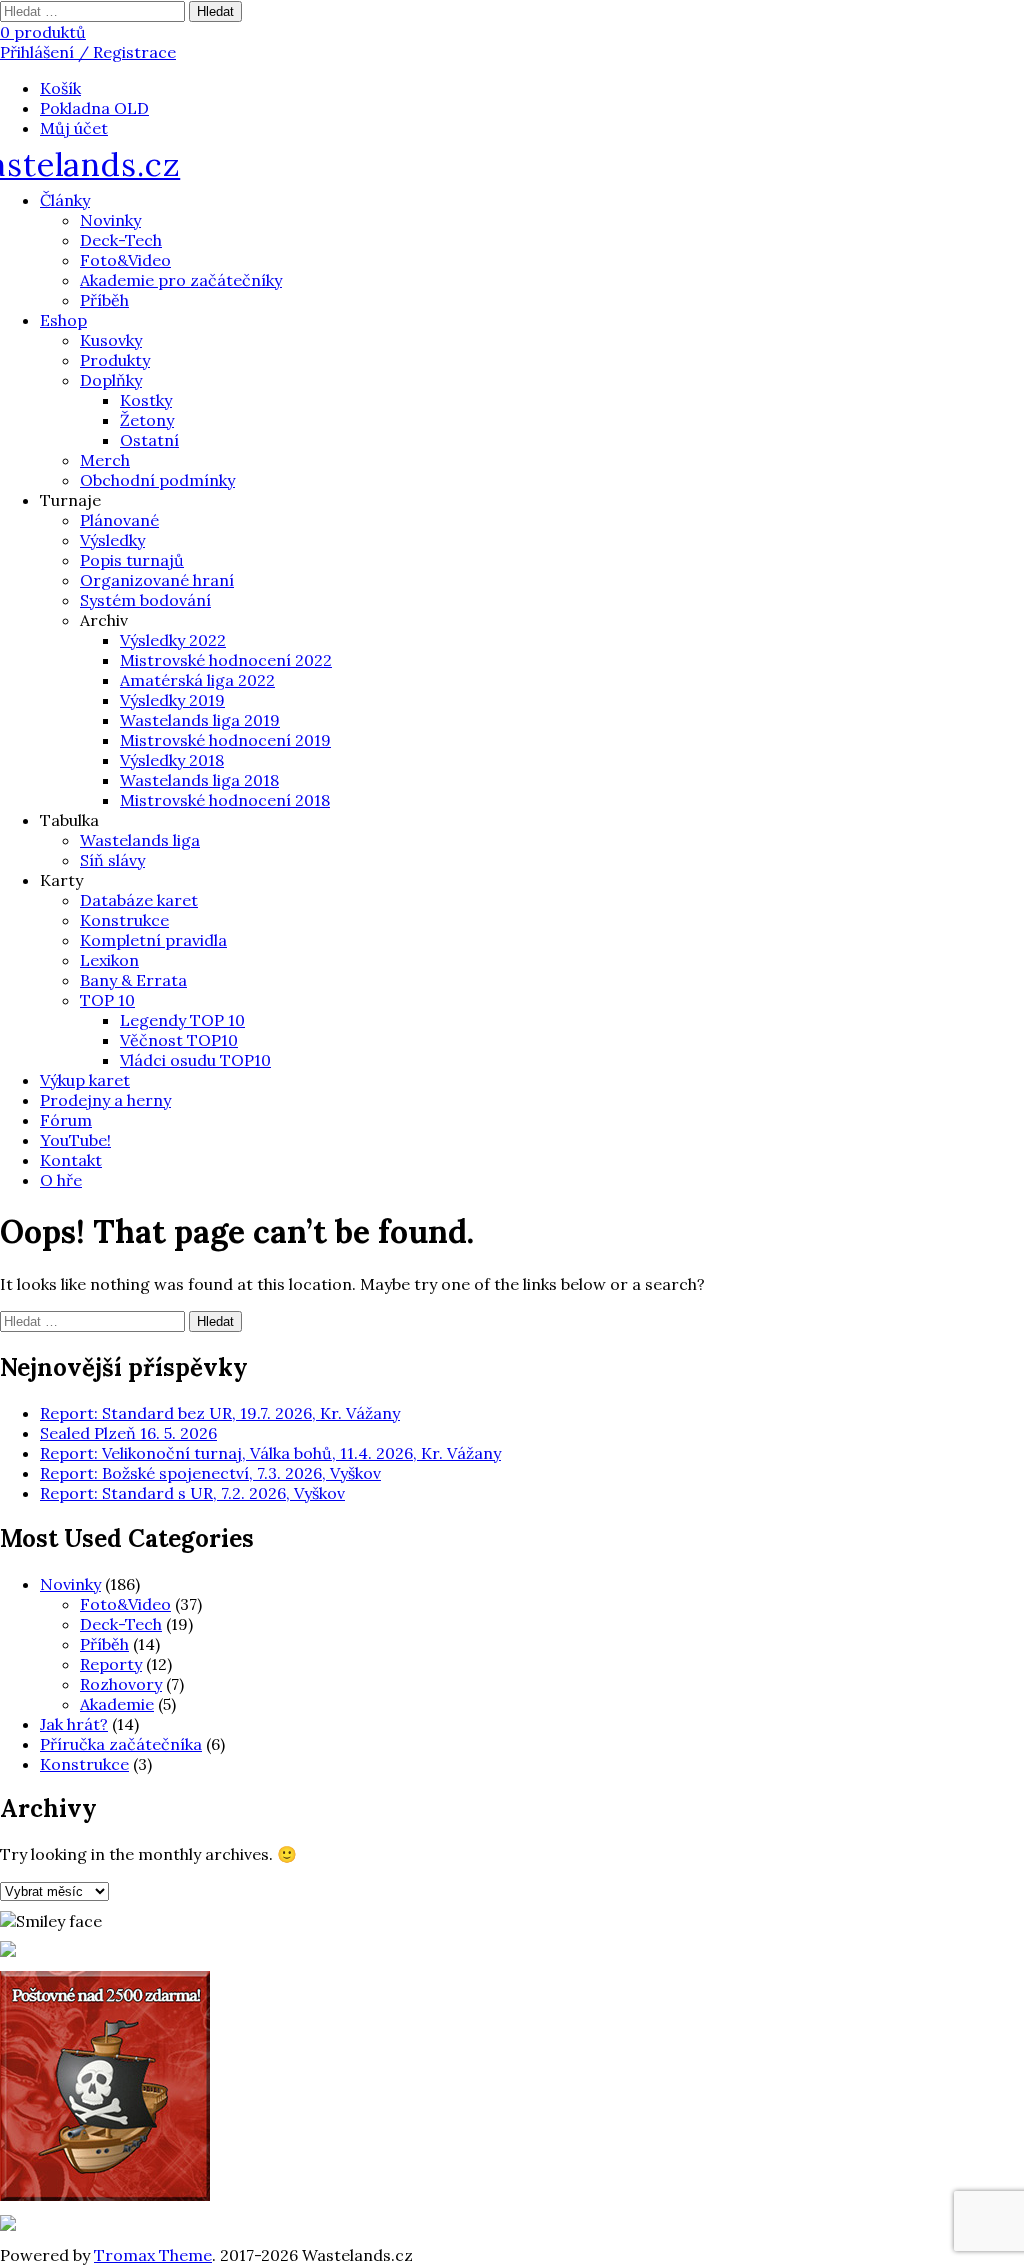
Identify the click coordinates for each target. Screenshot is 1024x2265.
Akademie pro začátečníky (181, 280)
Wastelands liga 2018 (199, 780)
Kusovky (111, 340)
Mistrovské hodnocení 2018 (225, 800)
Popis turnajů (132, 560)
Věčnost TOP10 (179, 1040)
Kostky (146, 400)
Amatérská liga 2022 (197, 680)
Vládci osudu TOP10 (195, 1060)
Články (65, 200)
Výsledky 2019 (172, 700)
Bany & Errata (133, 980)
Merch (105, 460)
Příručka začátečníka (121, 1744)
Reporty (111, 1664)
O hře (61, 1180)
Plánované (119, 520)
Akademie (117, 1704)
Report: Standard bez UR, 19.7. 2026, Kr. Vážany (220, 1413)
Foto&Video (125, 260)
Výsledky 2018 (172, 760)
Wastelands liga (140, 840)
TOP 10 (107, 1000)
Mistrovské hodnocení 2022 (226, 660)
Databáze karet (139, 900)
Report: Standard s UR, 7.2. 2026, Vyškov (192, 1493)
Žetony (147, 420)
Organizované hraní (157, 580)
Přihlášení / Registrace (88, 52)
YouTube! (75, 1140)
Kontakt (71, 1160)
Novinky (110, 220)
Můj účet (74, 128)
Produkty (115, 360)
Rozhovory (121, 1684)
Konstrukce (124, 920)
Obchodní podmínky (157, 480)
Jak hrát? (74, 1724)
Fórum (66, 1120)
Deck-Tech (121, 240)
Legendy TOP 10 (182, 1020)
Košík (60, 88)
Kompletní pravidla (153, 940)
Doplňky (111, 380)
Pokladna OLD (94, 108)
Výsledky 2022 (173, 640)
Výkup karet (85, 1080)
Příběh (104, 300)
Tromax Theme (153, 2255)
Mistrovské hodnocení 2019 (225, 740)
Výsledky (112, 540)
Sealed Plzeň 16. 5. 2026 (128, 1433)
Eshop (63, 320)
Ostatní (149, 440)
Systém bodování (145, 600)
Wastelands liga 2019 (200, 720)
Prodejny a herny (105, 1100)
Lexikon (109, 960)
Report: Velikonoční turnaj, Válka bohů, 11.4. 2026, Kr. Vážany (270, 1453)
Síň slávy (112, 860)
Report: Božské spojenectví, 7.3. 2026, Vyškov (210, 1473)
